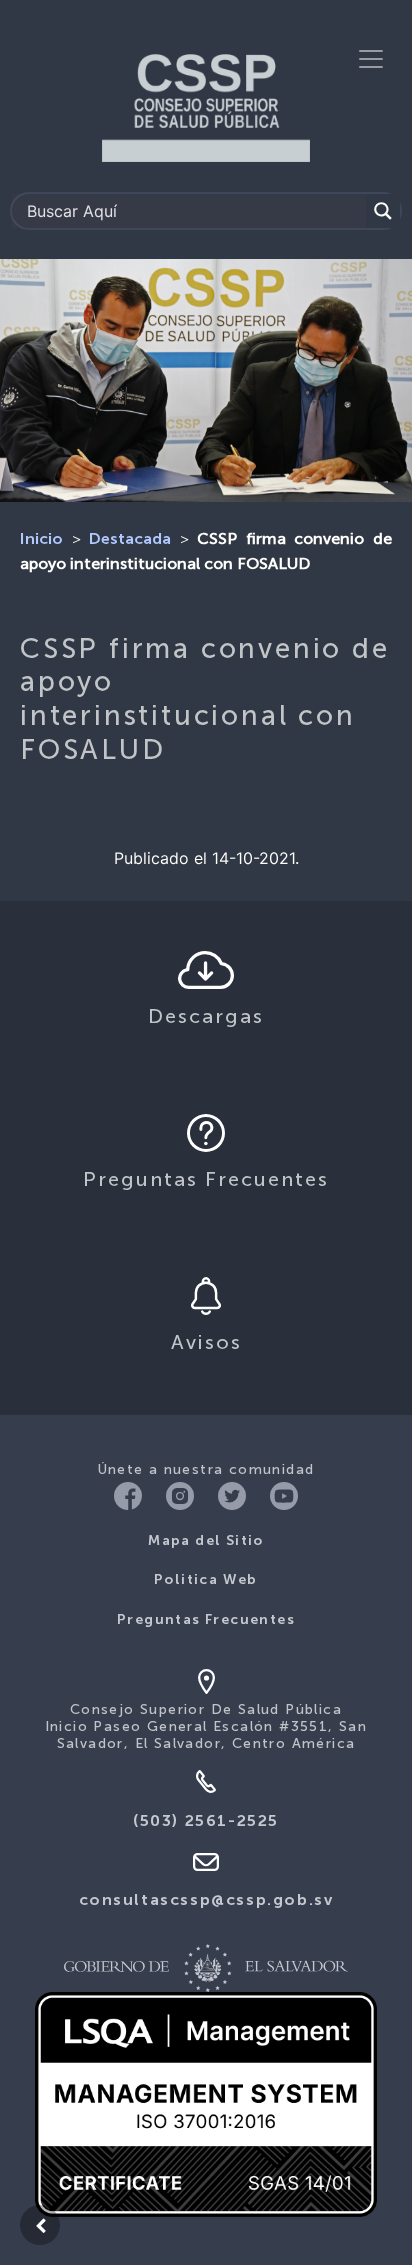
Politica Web (206, 1580)
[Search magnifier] (383, 211)
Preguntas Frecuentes (206, 1620)
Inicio (41, 540)
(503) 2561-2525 (206, 1822)
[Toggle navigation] (371, 59)
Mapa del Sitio (206, 1541)
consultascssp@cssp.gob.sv (206, 1901)
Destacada (130, 540)
